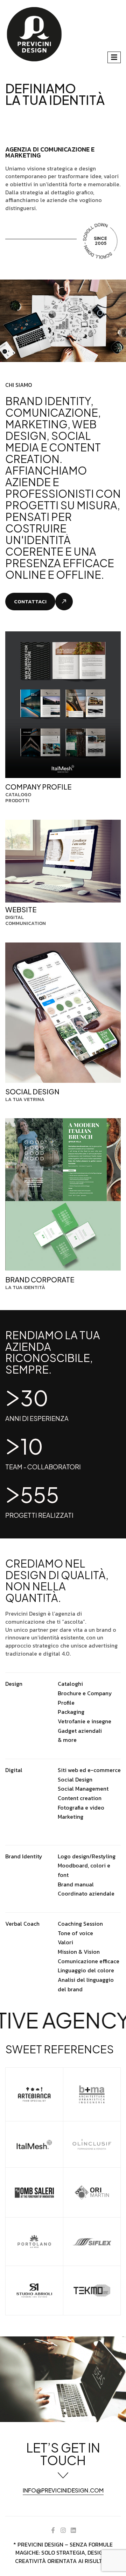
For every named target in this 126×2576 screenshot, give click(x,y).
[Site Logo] (34, 34)
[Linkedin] (73, 2530)
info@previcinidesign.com (63, 2491)
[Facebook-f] (53, 2530)
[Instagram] (63, 2530)
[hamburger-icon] (114, 57)
